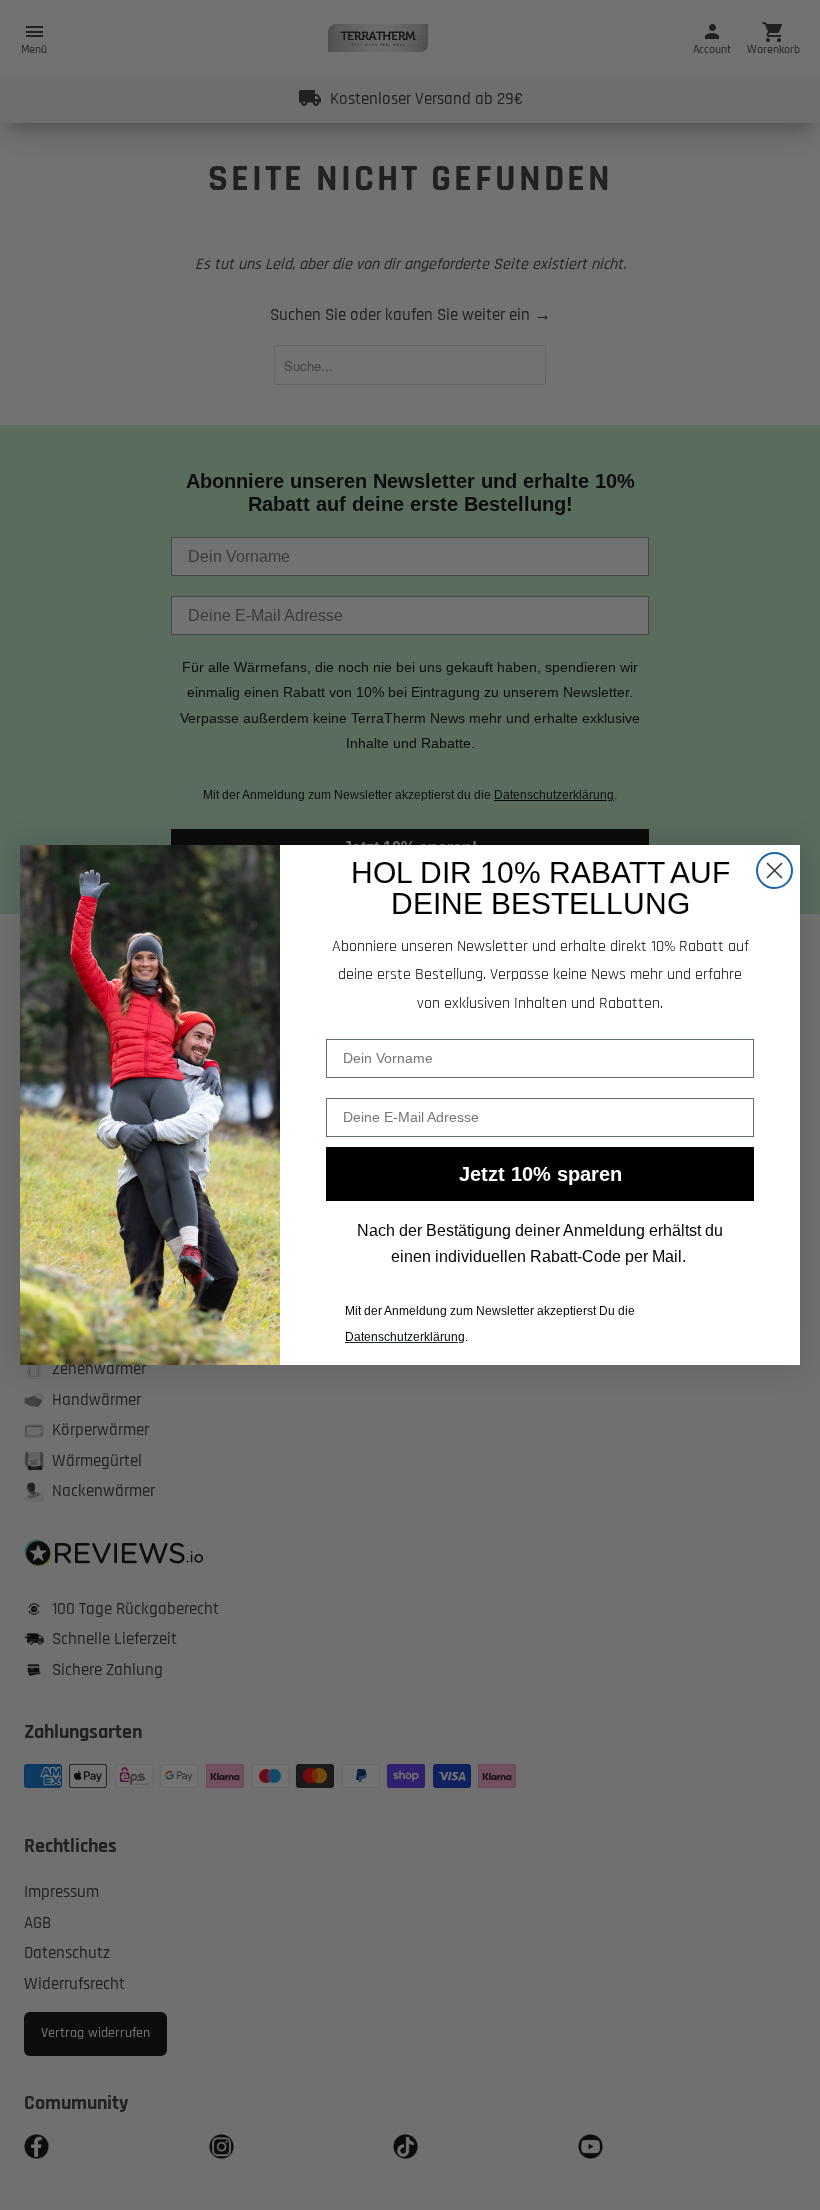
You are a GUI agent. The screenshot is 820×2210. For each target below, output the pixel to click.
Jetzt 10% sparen (540, 1174)
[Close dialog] (774, 870)
